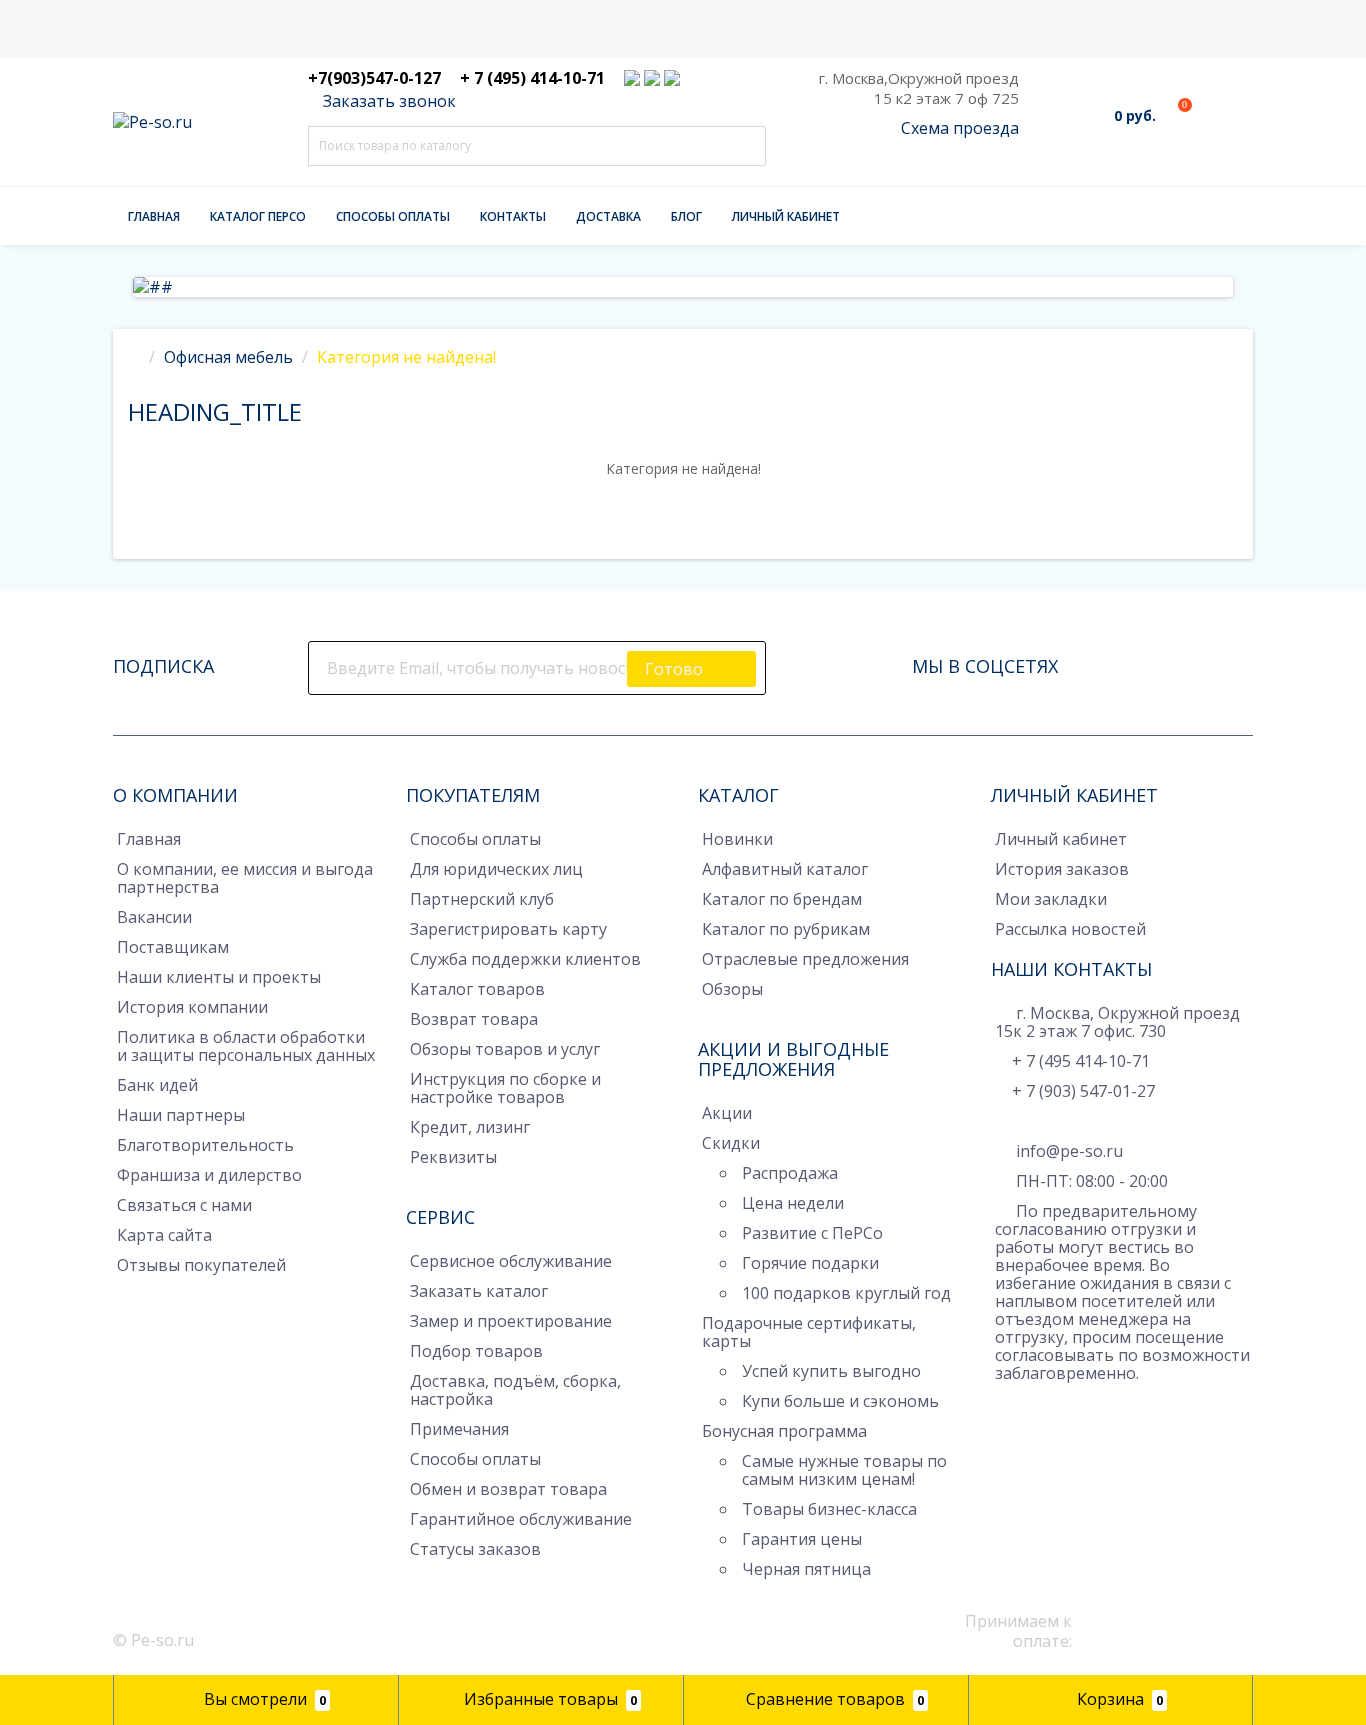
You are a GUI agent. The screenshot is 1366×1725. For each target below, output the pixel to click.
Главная (154, 216)
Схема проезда (960, 128)
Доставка (608, 216)
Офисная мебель (228, 357)
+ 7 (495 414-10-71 (1081, 1061)
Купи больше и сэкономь (840, 1401)
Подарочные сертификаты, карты (809, 1332)
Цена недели (793, 1203)
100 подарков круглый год (846, 1293)
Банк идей (157, 1085)
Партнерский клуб (482, 899)
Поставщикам (173, 947)
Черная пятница (806, 1569)
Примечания (459, 1429)
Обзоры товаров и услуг (505, 1049)
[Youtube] (1184, 661)
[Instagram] (1128, 661)
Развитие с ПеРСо (812, 1233)
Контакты (513, 216)
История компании (192, 1007)
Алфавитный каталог (785, 869)
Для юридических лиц (496, 869)
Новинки (737, 839)
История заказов (1062, 869)
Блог (686, 216)
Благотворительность (205, 1145)
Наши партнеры (181, 1115)
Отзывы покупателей (201, 1265)
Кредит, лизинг (470, 1127)
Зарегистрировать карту (508, 929)
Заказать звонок (387, 101)
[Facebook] (1100, 661)
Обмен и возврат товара (508, 1489)
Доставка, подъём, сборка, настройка (515, 1390)
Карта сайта (164, 1235)
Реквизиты (453, 1157)
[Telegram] (1005, 1404)
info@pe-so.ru (1067, 1151)
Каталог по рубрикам (786, 929)
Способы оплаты (393, 216)
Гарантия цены (802, 1539)
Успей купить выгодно (831, 1371)
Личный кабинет (786, 216)
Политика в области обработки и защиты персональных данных (246, 1046)
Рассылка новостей (1070, 929)
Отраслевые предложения (805, 959)
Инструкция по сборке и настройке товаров (505, 1088)
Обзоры (732, 989)
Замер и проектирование (511, 1321)
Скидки (731, 1143)
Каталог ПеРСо (258, 216)
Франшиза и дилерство (209, 1175)
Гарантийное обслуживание (521, 1519)
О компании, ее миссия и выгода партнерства (245, 878)
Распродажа (790, 1173)
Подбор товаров (476, 1351)
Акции (727, 1113)
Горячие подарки (810, 1263)
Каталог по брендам (782, 899)
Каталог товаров (477, 989)
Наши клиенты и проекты (219, 977)
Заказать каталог (479, 1291)
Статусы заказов (475, 1549)
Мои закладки (1051, 899)
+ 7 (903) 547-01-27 (1083, 1091)
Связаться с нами (184, 1205)
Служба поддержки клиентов (525, 959)
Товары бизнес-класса (829, 1509)
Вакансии (154, 917)
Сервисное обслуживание (511, 1261)
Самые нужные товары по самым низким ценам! (844, 1470)
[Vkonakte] (1156, 661)
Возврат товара (474, 1019)
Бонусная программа (784, 1431)
